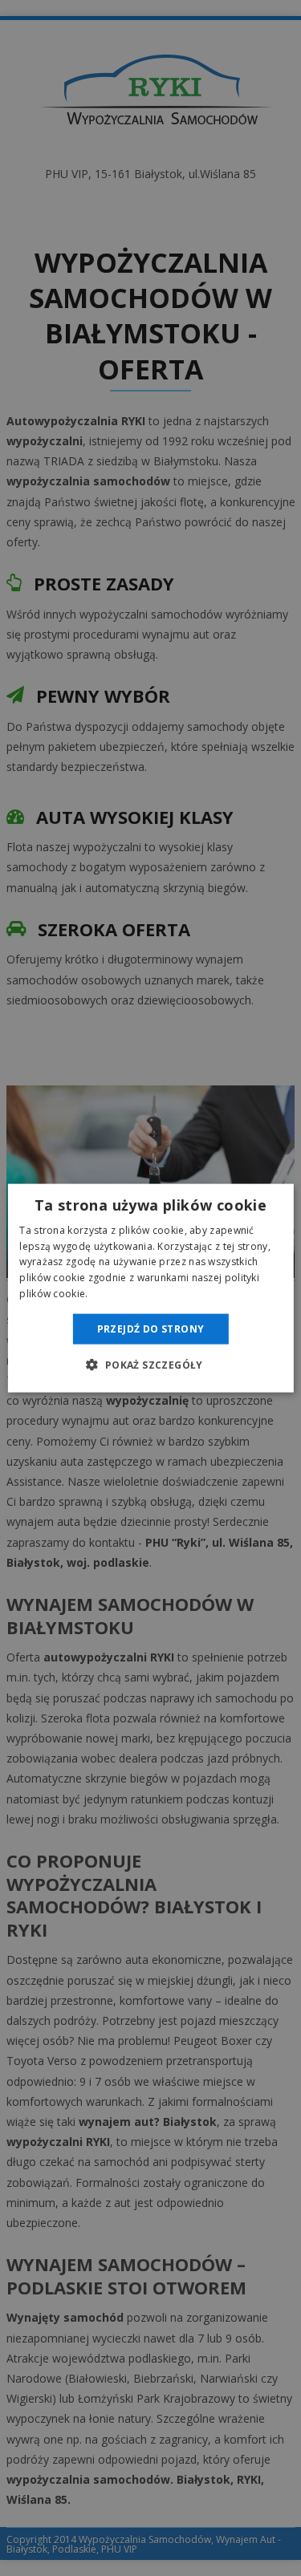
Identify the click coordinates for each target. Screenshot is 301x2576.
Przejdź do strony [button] (151, 1328)
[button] (150, 1365)
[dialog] (150, 1288)
